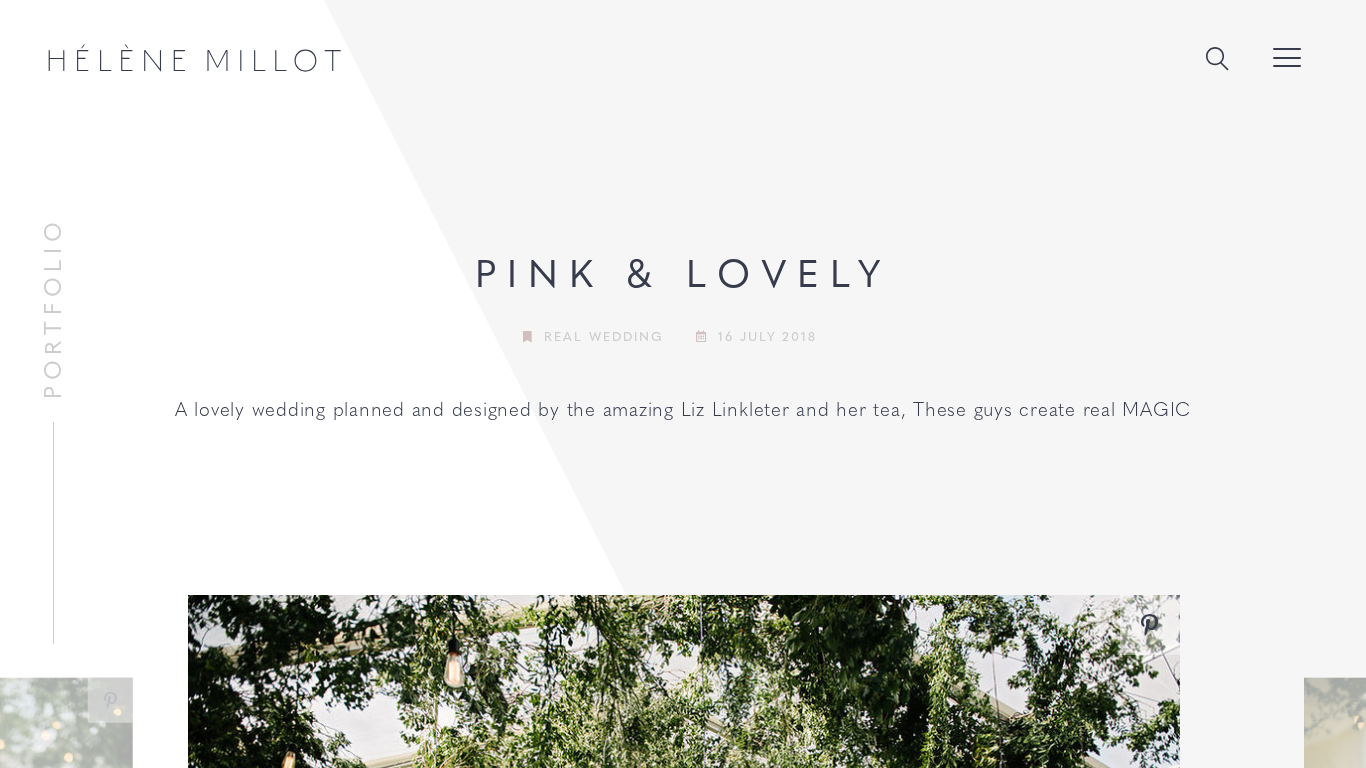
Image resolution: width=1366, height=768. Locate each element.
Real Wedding (603, 335)
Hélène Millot (194, 58)
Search (1218, 59)
